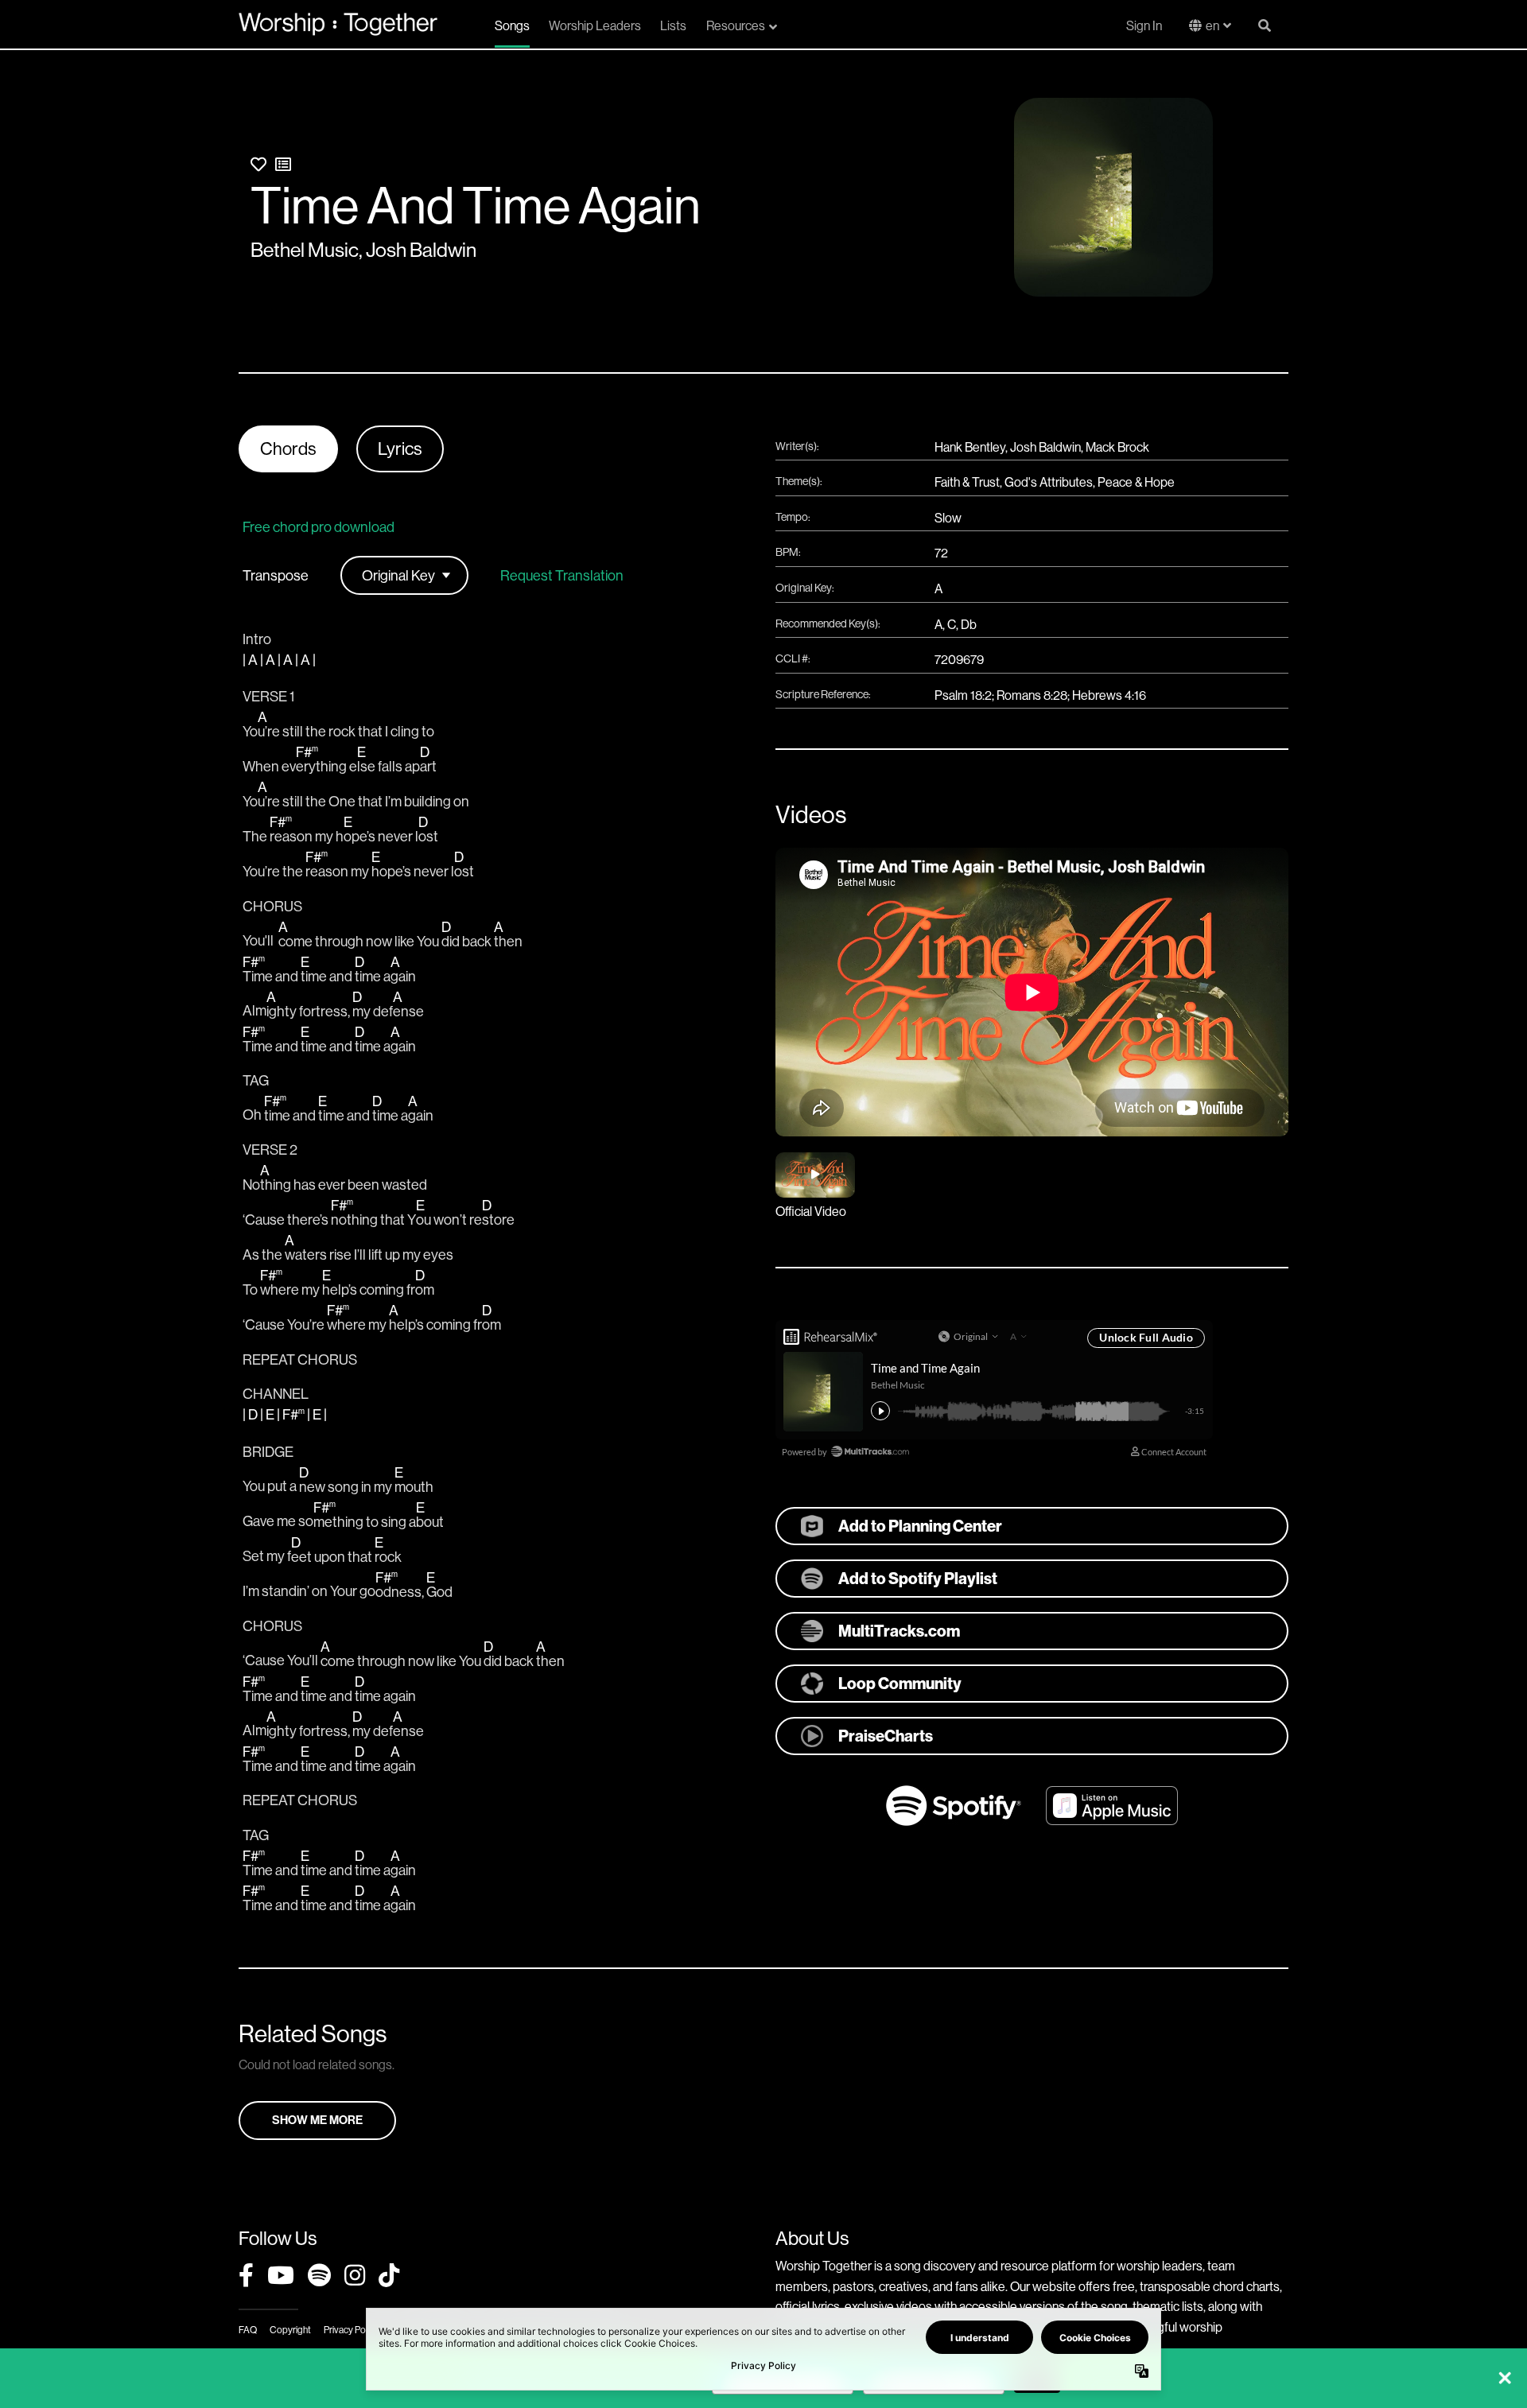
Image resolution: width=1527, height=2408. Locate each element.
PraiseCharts (886, 1736)
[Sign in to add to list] (283, 164)
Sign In (1144, 25)
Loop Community (900, 1683)
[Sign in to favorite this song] (258, 164)
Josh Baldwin (421, 250)
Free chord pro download (319, 527)
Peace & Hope (1136, 482)
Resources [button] (736, 25)
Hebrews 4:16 (1109, 695)
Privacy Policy (351, 2330)
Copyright (290, 2330)
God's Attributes (1049, 482)
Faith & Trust (967, 482)
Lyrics (400, 449)
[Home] (338, 24)
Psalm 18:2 (963, 695)
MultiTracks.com (899, 1631)
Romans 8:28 (1032, 695)
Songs (512, 25)
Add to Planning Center (920, 1526)
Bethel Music (305, 250)
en (1212, 25)
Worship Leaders (595, 25)
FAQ (248, 2330)
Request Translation (562, 576)
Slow (948, 518)
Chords (288, 449)
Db (969, 624)
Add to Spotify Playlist (918, 1578)
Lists (673, 25)
